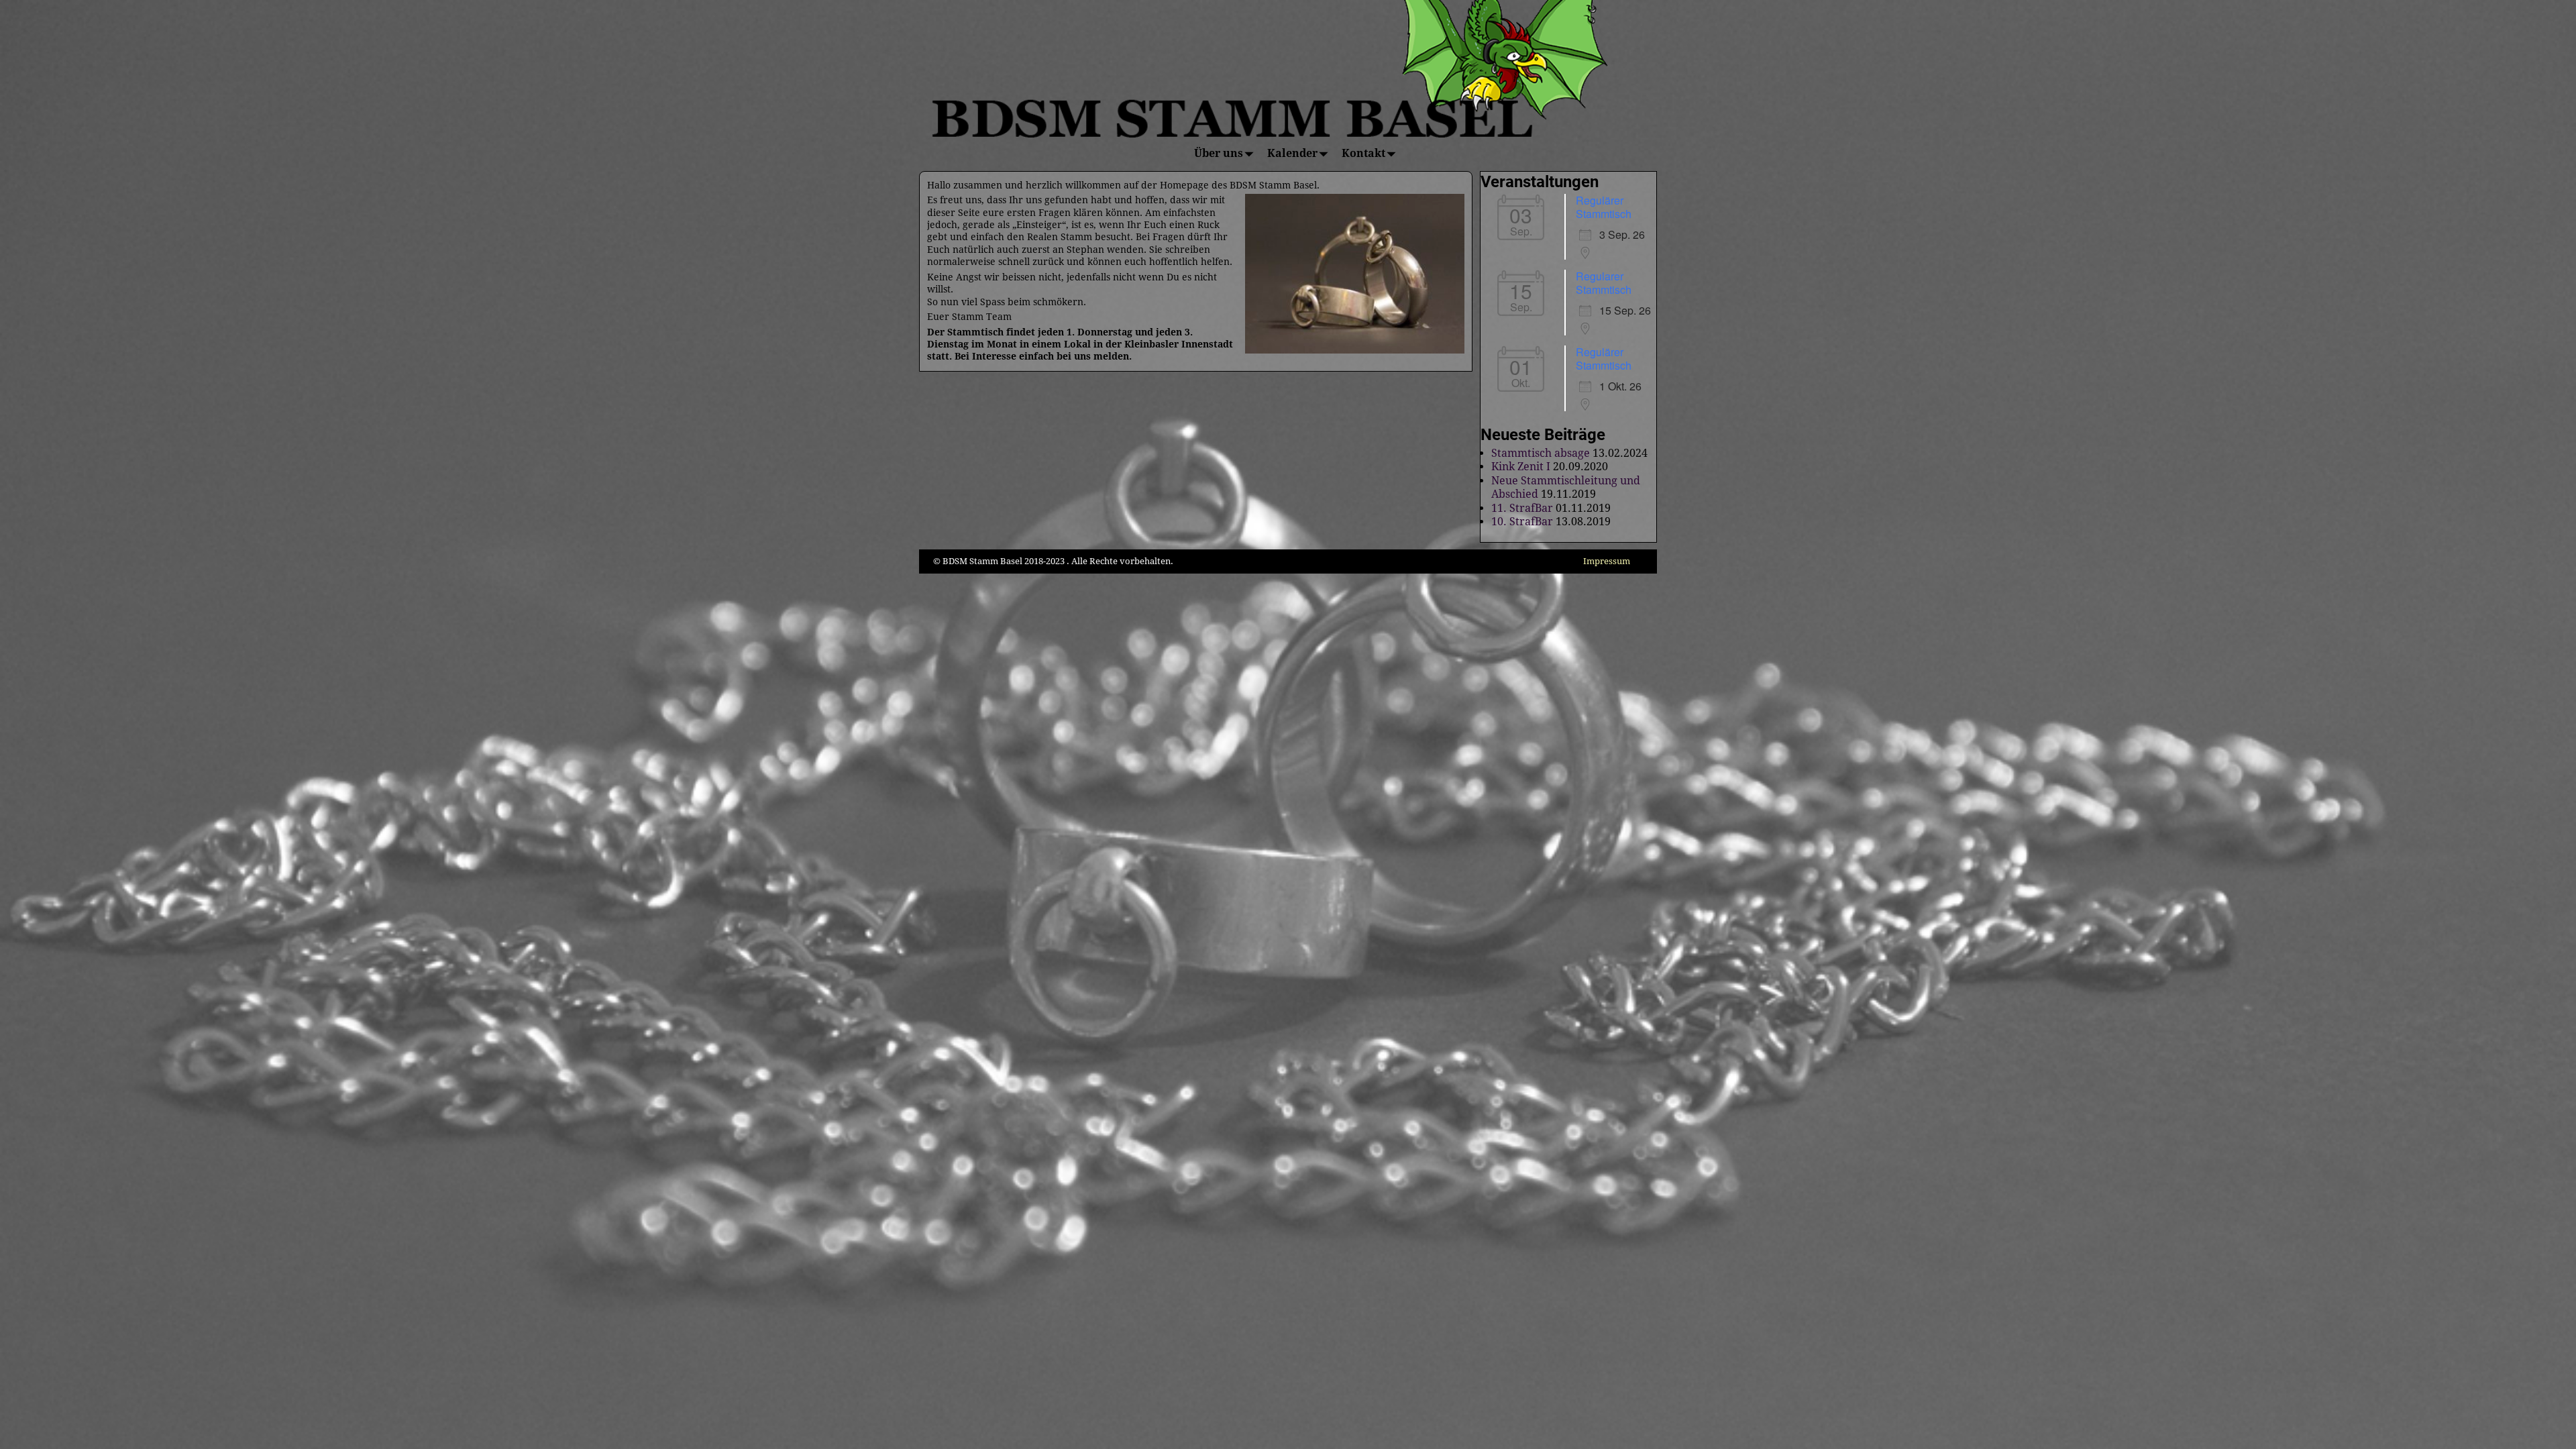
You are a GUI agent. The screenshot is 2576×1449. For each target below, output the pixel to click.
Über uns (1219, 153)
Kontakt (1363, 153)
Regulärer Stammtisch (1604, 207)
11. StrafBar (1522, 508)
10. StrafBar (1522, 522)
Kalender (1292, 153)
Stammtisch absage (1541, 453)
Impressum (1607, 561)
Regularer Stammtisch (1604, 283)
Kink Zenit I (1521, 467)
